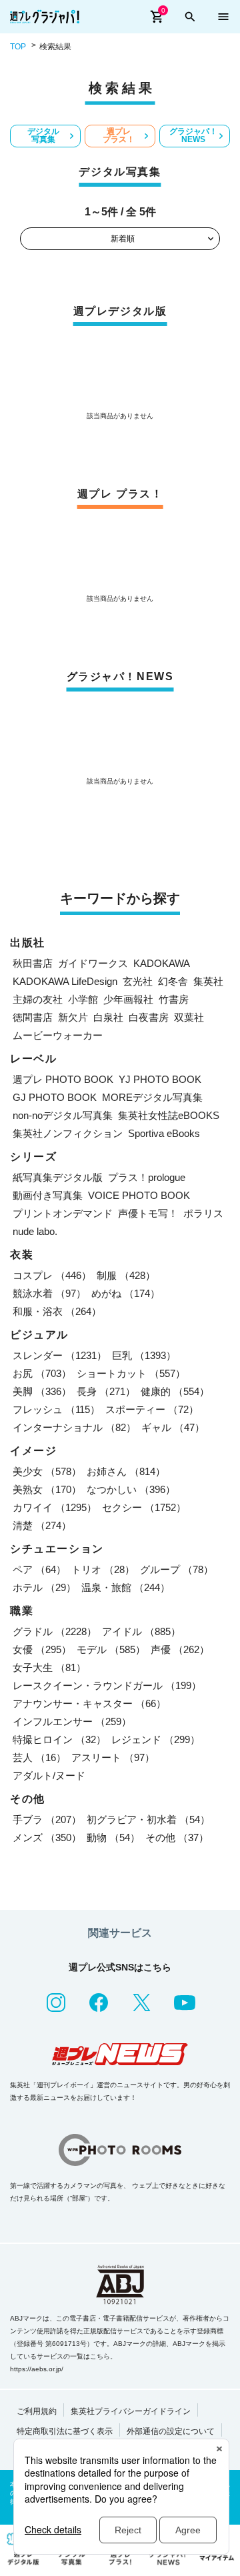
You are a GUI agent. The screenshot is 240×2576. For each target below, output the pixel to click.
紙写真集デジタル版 (58, 1177)
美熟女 (47, 1489)
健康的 (175, 1391)
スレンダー (60, 1355)
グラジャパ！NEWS (193, 135)
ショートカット (131, 1373)
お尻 (42, 1373)
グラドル (55, 1631)
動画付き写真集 (48, 1195)
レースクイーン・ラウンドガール (107, 1685)
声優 (180, 1649)
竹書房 (174, 999)
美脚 (42, 1391)
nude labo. (35, 1231)
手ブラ (47, 1819)
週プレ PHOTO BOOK (63, 1079)
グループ (177, 1569)
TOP (18, 47)
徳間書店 (33, 1017)
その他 (177, 1837)
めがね (126, 1293)
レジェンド (156, 1739)
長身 (106, 1391)
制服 (126, 1275)
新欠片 (73, 1017)
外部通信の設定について (171, 2431)
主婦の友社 (38, 999)
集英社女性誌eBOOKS (169, 1115)
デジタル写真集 (43, 135)
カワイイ (55, 1507)
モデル (111, 1649)
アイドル (141, 1631)
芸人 (39, 1757)
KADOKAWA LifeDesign (65, 981)
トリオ (103, 1569)
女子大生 (49, 1667)
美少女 (47, 1471)
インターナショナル (74, 1427)
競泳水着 (49, 1293)
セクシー (144, 1507)
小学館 (83, 999)
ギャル (173, 1427)
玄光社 (138, 981)
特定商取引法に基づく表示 (65, 2431)
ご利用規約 (37, 2411)
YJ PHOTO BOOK (160, 1079)
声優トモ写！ (148, 1213)
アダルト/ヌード (49, 1775)
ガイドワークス (93, 963)
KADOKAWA (162, 963)
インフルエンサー (72, 1721)
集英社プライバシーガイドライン (131, 2411)
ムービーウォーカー (58, 1035)
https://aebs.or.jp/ (37, 2369)
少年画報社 (128, 999)
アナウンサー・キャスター (89, 1703)
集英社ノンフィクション (68, 1133)
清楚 (42, 1525)
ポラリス (203, 1213)
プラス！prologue (147, 1177)
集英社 (208, 981)
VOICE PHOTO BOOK (139, 1195)
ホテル (44, 1587)
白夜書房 (149, 1017)
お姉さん (126, 1471)
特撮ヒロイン (59, 1739)
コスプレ (52, 1275)
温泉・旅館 (126, 1587)
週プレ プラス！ (119, 135)
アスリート (113, 1757)
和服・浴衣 (57, 1311)
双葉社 (189, 1017)
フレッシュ (56, 1409)
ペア (39, 1569)
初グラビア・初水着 (148, 1819)
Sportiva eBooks (164, 1133)
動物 (113, 1837)
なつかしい (131, 1489)
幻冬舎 (173, 981)
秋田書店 (33, 963)
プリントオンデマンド (63, 1213)
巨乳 (144, 1355)
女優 (42, 1649)
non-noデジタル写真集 (63, 1115)
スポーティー (152, 1409)
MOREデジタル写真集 (152, 1097)
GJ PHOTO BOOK (55, 1097)
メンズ (47, 1837)
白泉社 (108, 1017)
